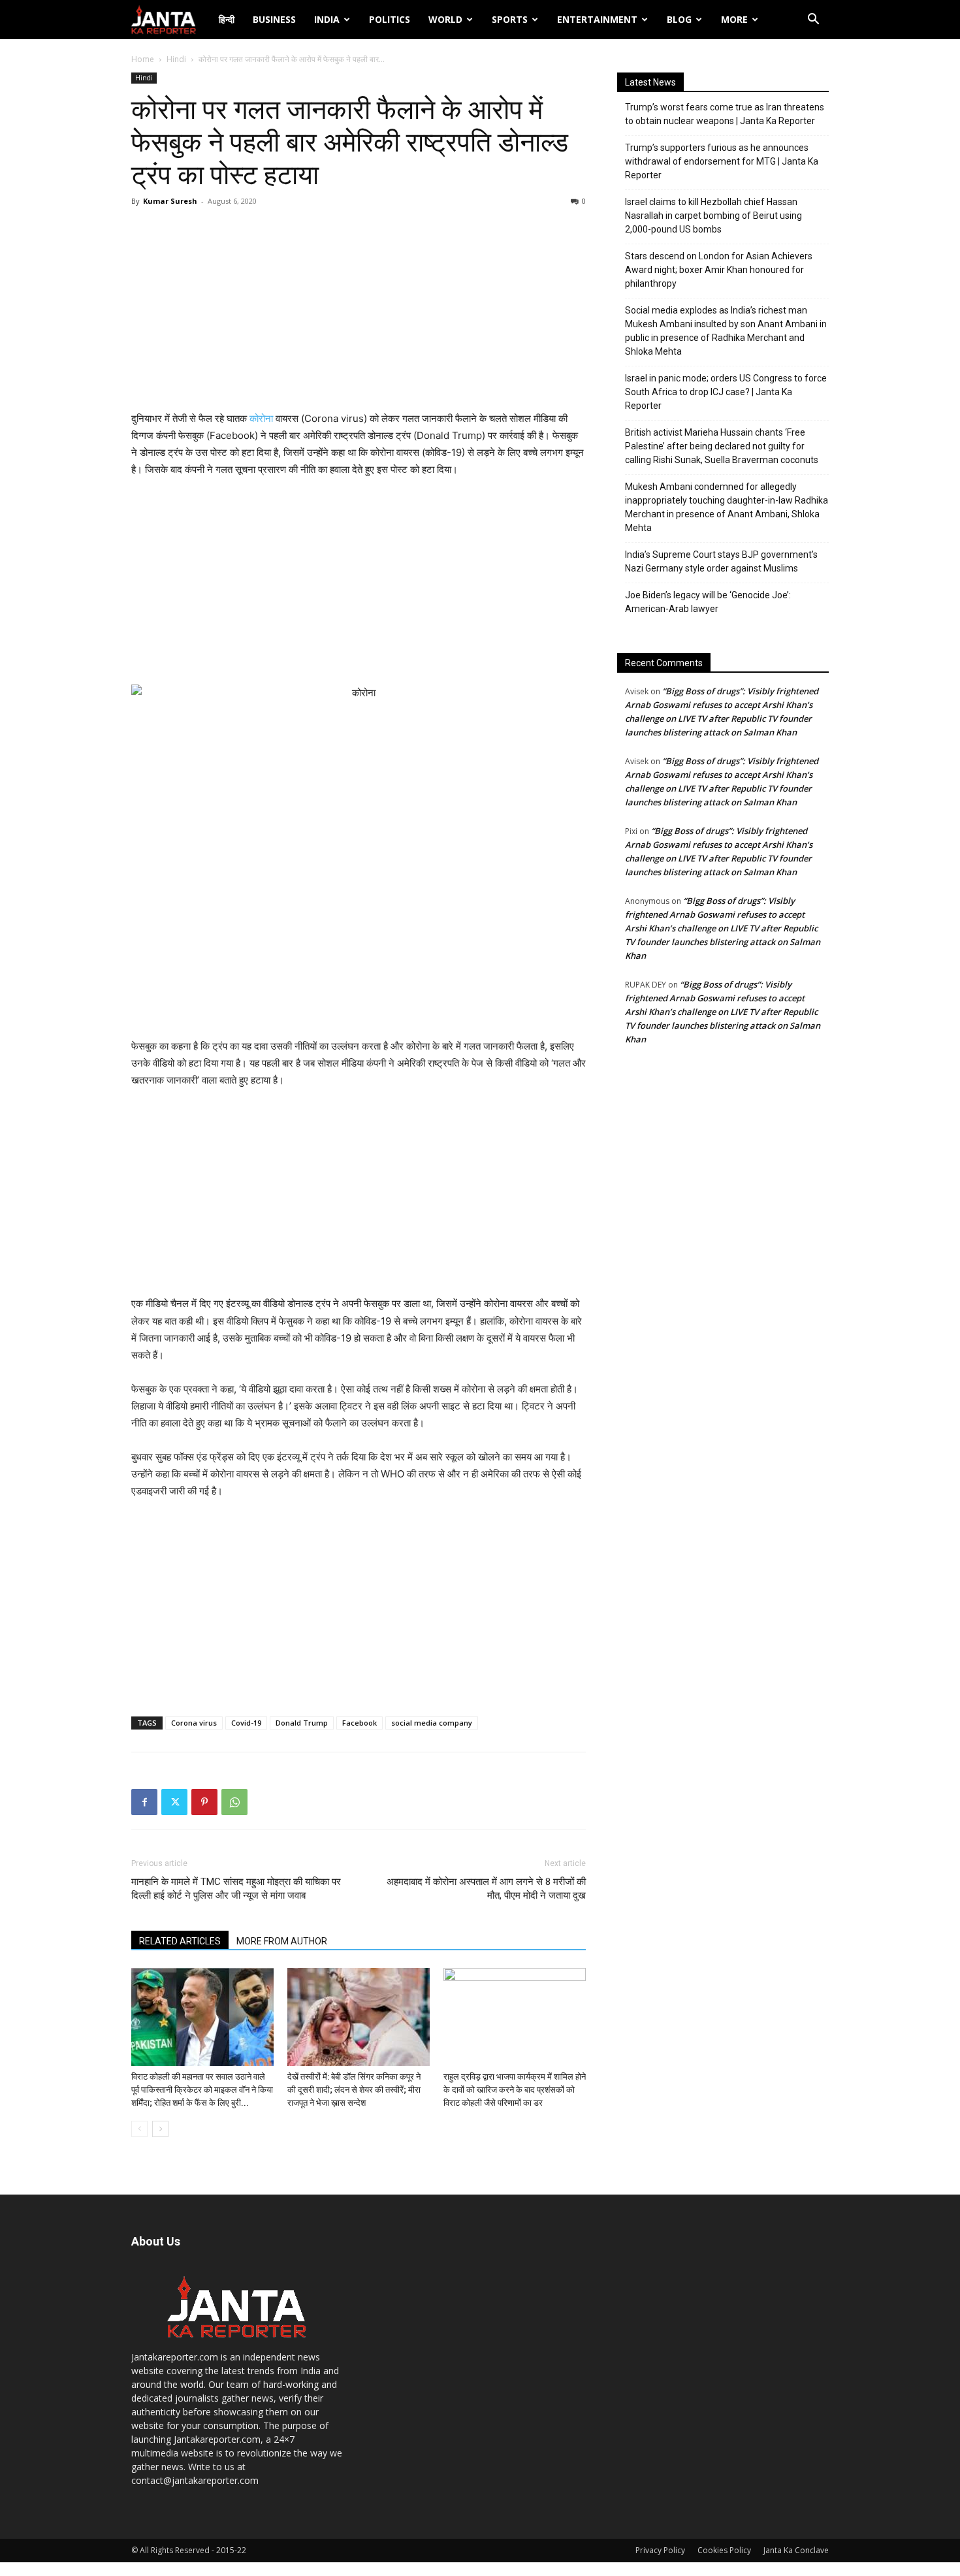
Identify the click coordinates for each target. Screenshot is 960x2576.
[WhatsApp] (234, 1802)
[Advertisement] (359, 312)
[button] (813, 21)
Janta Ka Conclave (796, 2550)
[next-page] (160, 2129)
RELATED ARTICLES (180, 1941)
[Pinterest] (204, 1802)
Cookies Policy (724, 2550)
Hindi (176, 59)
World (445, 19)
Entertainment (597, 19)
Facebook (360, 1723)
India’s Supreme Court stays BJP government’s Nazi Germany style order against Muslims (721, 561)
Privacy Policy (660, 2550)
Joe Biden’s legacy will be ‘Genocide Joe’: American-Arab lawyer (708, 602)
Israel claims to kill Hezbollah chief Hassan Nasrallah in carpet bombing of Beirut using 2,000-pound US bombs (713, 216)
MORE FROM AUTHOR (282, 1941)
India (327, 19)
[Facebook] (144, 1802)
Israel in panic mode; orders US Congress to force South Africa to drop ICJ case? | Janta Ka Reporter (726, 392)
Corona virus (194, 1723)
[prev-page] (139, 2129)
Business (274, 19)
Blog (679, 19)
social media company (432, 1723)
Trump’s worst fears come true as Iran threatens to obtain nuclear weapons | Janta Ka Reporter (725, 114)
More (734, 19)
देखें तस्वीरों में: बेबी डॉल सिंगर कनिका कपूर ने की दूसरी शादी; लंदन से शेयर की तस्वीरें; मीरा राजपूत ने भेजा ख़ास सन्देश (354, 2090)
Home (143, 59)
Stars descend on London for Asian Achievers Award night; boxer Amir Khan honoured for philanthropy (719, 270)
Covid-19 (246, 1723)
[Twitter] (174, 1802)
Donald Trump (302, 1723)
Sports (510, 19)
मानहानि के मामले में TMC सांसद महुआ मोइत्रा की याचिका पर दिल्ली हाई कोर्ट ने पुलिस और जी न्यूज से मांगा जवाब (236, 1889)
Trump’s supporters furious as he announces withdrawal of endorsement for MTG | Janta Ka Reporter (722, 161)
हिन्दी (227, 19)
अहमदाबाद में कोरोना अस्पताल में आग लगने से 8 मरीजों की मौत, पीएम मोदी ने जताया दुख (486, 1889)
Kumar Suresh (170, 201)
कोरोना (261, 418)
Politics (390, 19)
